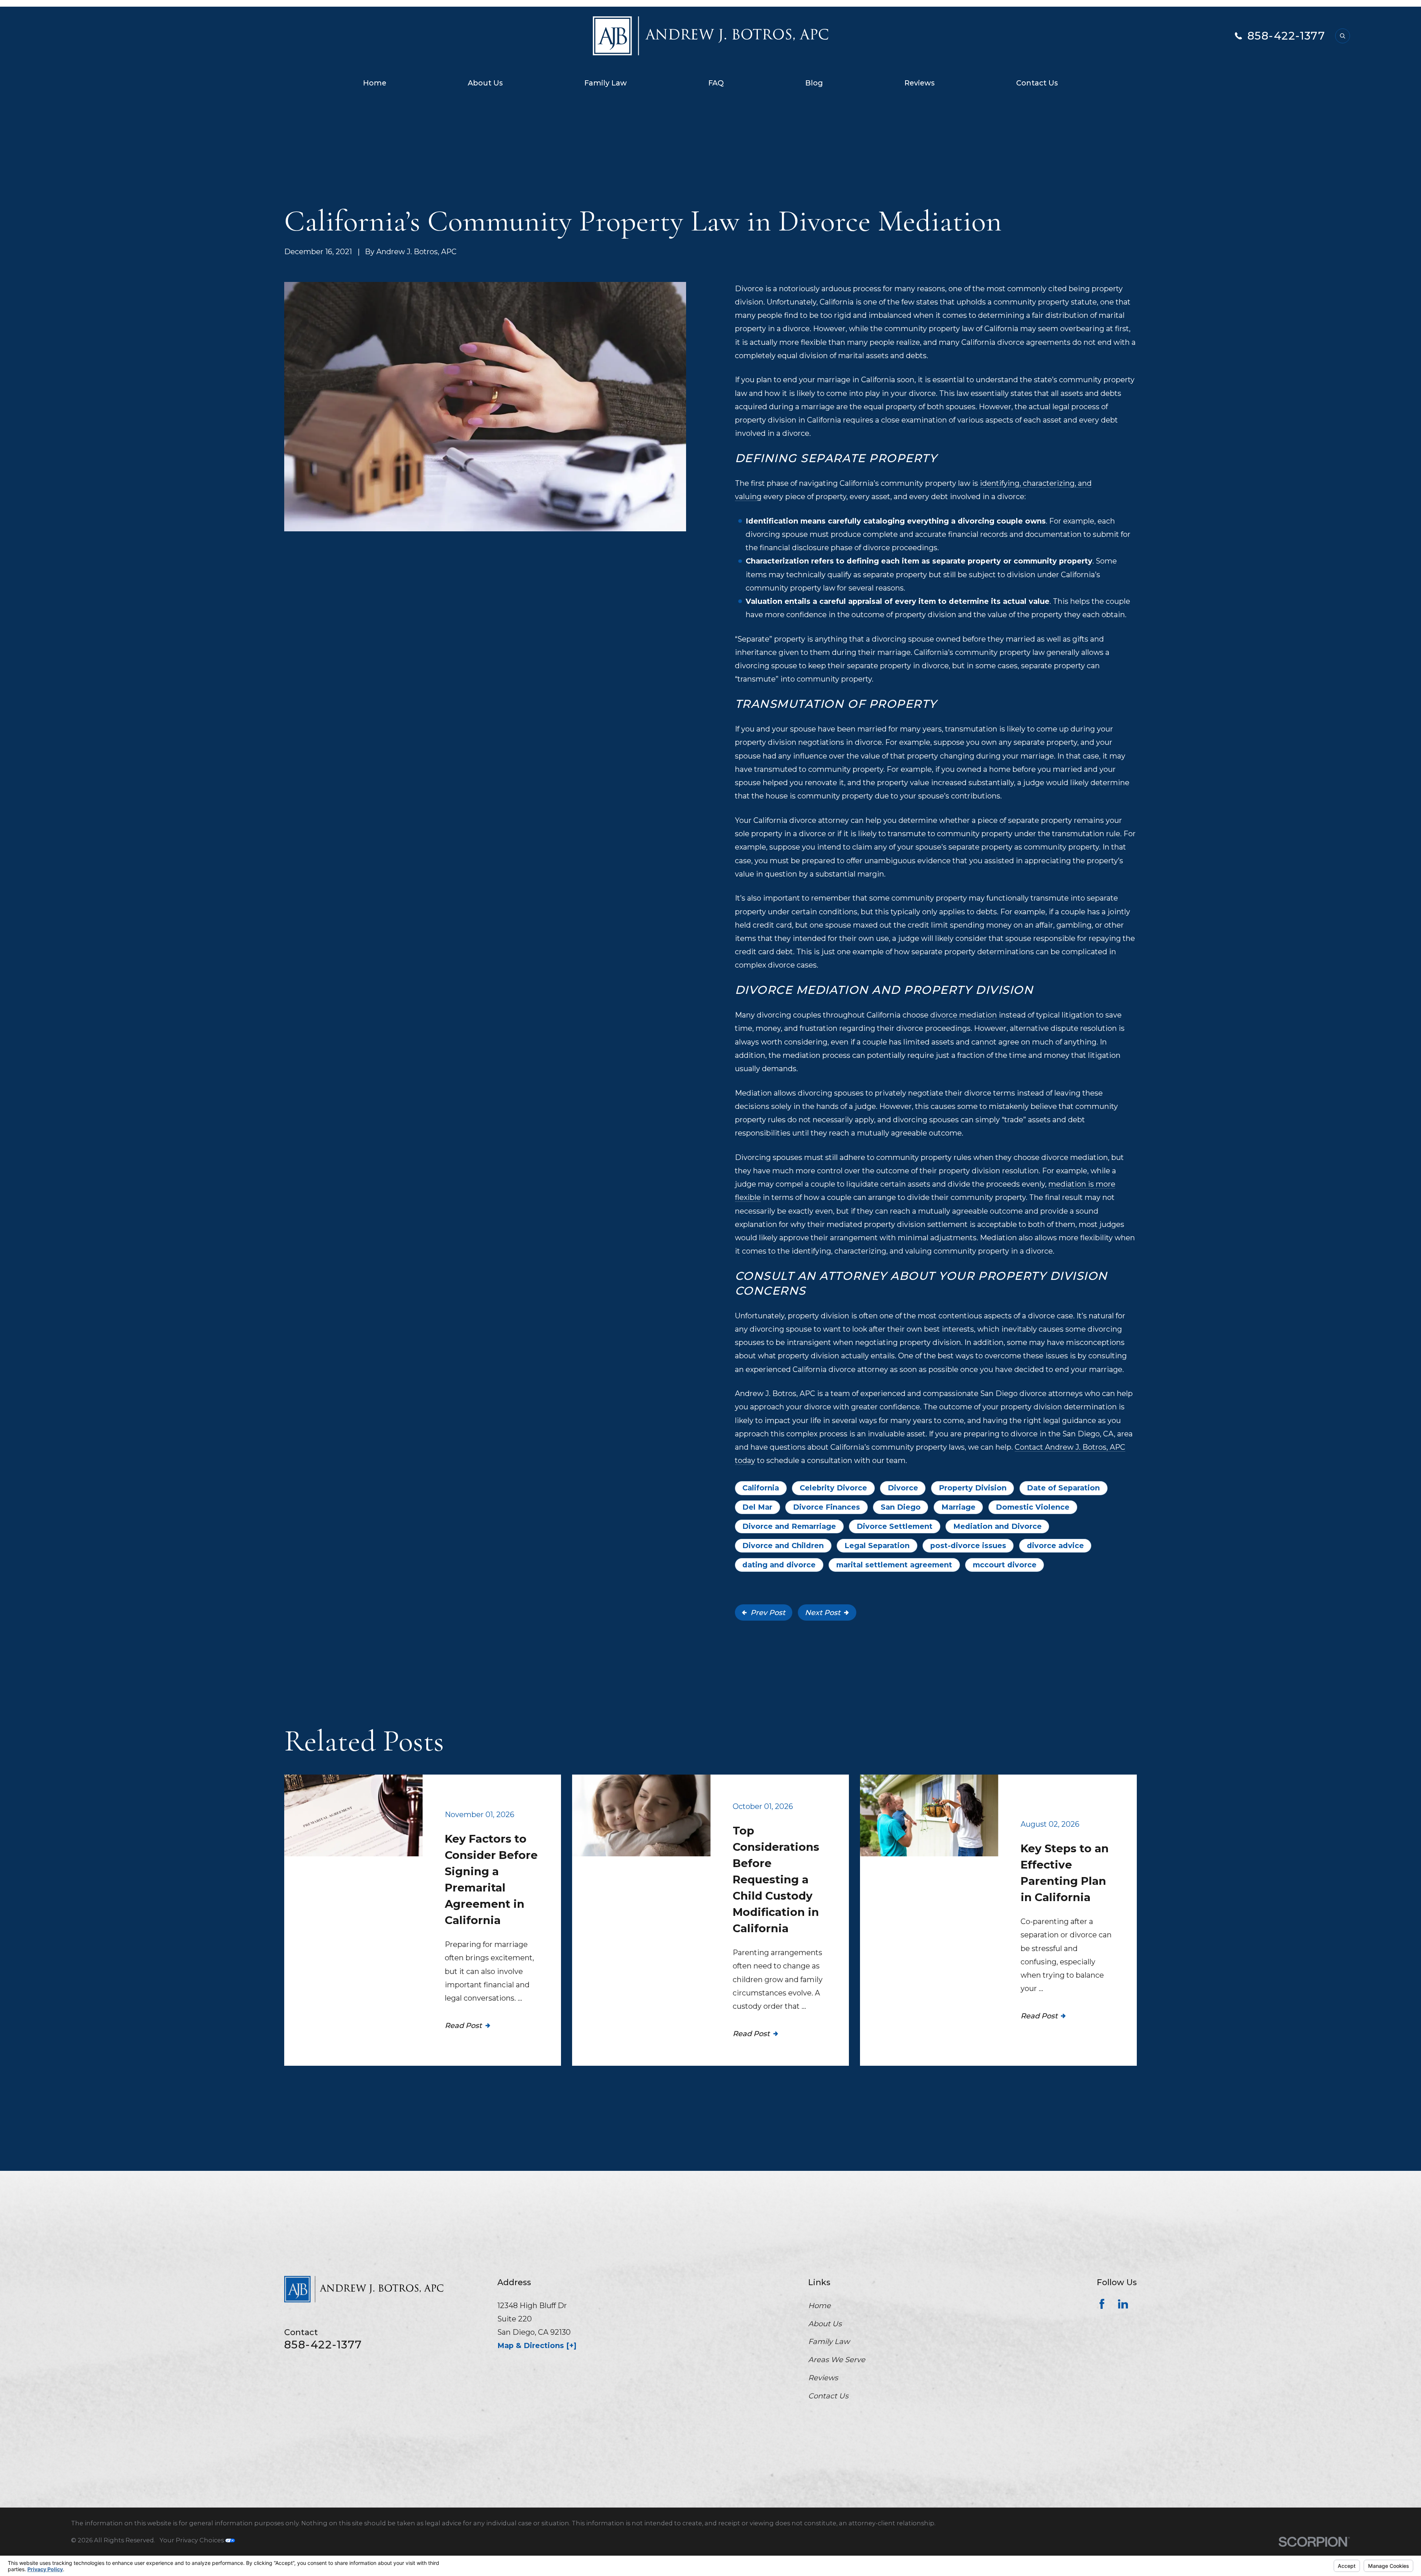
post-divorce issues (968, 1546)
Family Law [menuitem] (606, 83)
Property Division (973, 1488)
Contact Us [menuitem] (1037, 83)
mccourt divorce (1005, 1565)
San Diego (901, 1507)
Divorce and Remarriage (789, 1526)
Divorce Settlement (895, 1526)
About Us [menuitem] (485, 83)
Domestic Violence (1033, 1507)
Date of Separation (1063, 1488)
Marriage (958, 1507)
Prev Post (768, 1612)
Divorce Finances (827, 1507)
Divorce (903, 1488)
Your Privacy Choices (192, 2540)
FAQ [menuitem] (716, 83)
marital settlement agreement (894, 1565)
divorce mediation (964, 1015)
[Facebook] (1102, 2304)
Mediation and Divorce (997, 1526)
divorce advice (1055, 1546)
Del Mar (757, 1507)
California (761, 1488)
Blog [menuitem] (814, 83)
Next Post (823, 1612)
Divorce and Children (783, 1546)
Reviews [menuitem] (920, 83)
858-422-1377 (1286, 36)
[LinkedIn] (1123, 2304)
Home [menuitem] (375, 83)
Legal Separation (877, 1546)
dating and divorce (779, 1565)
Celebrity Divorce (833, 1488)
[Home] (710, 36)
